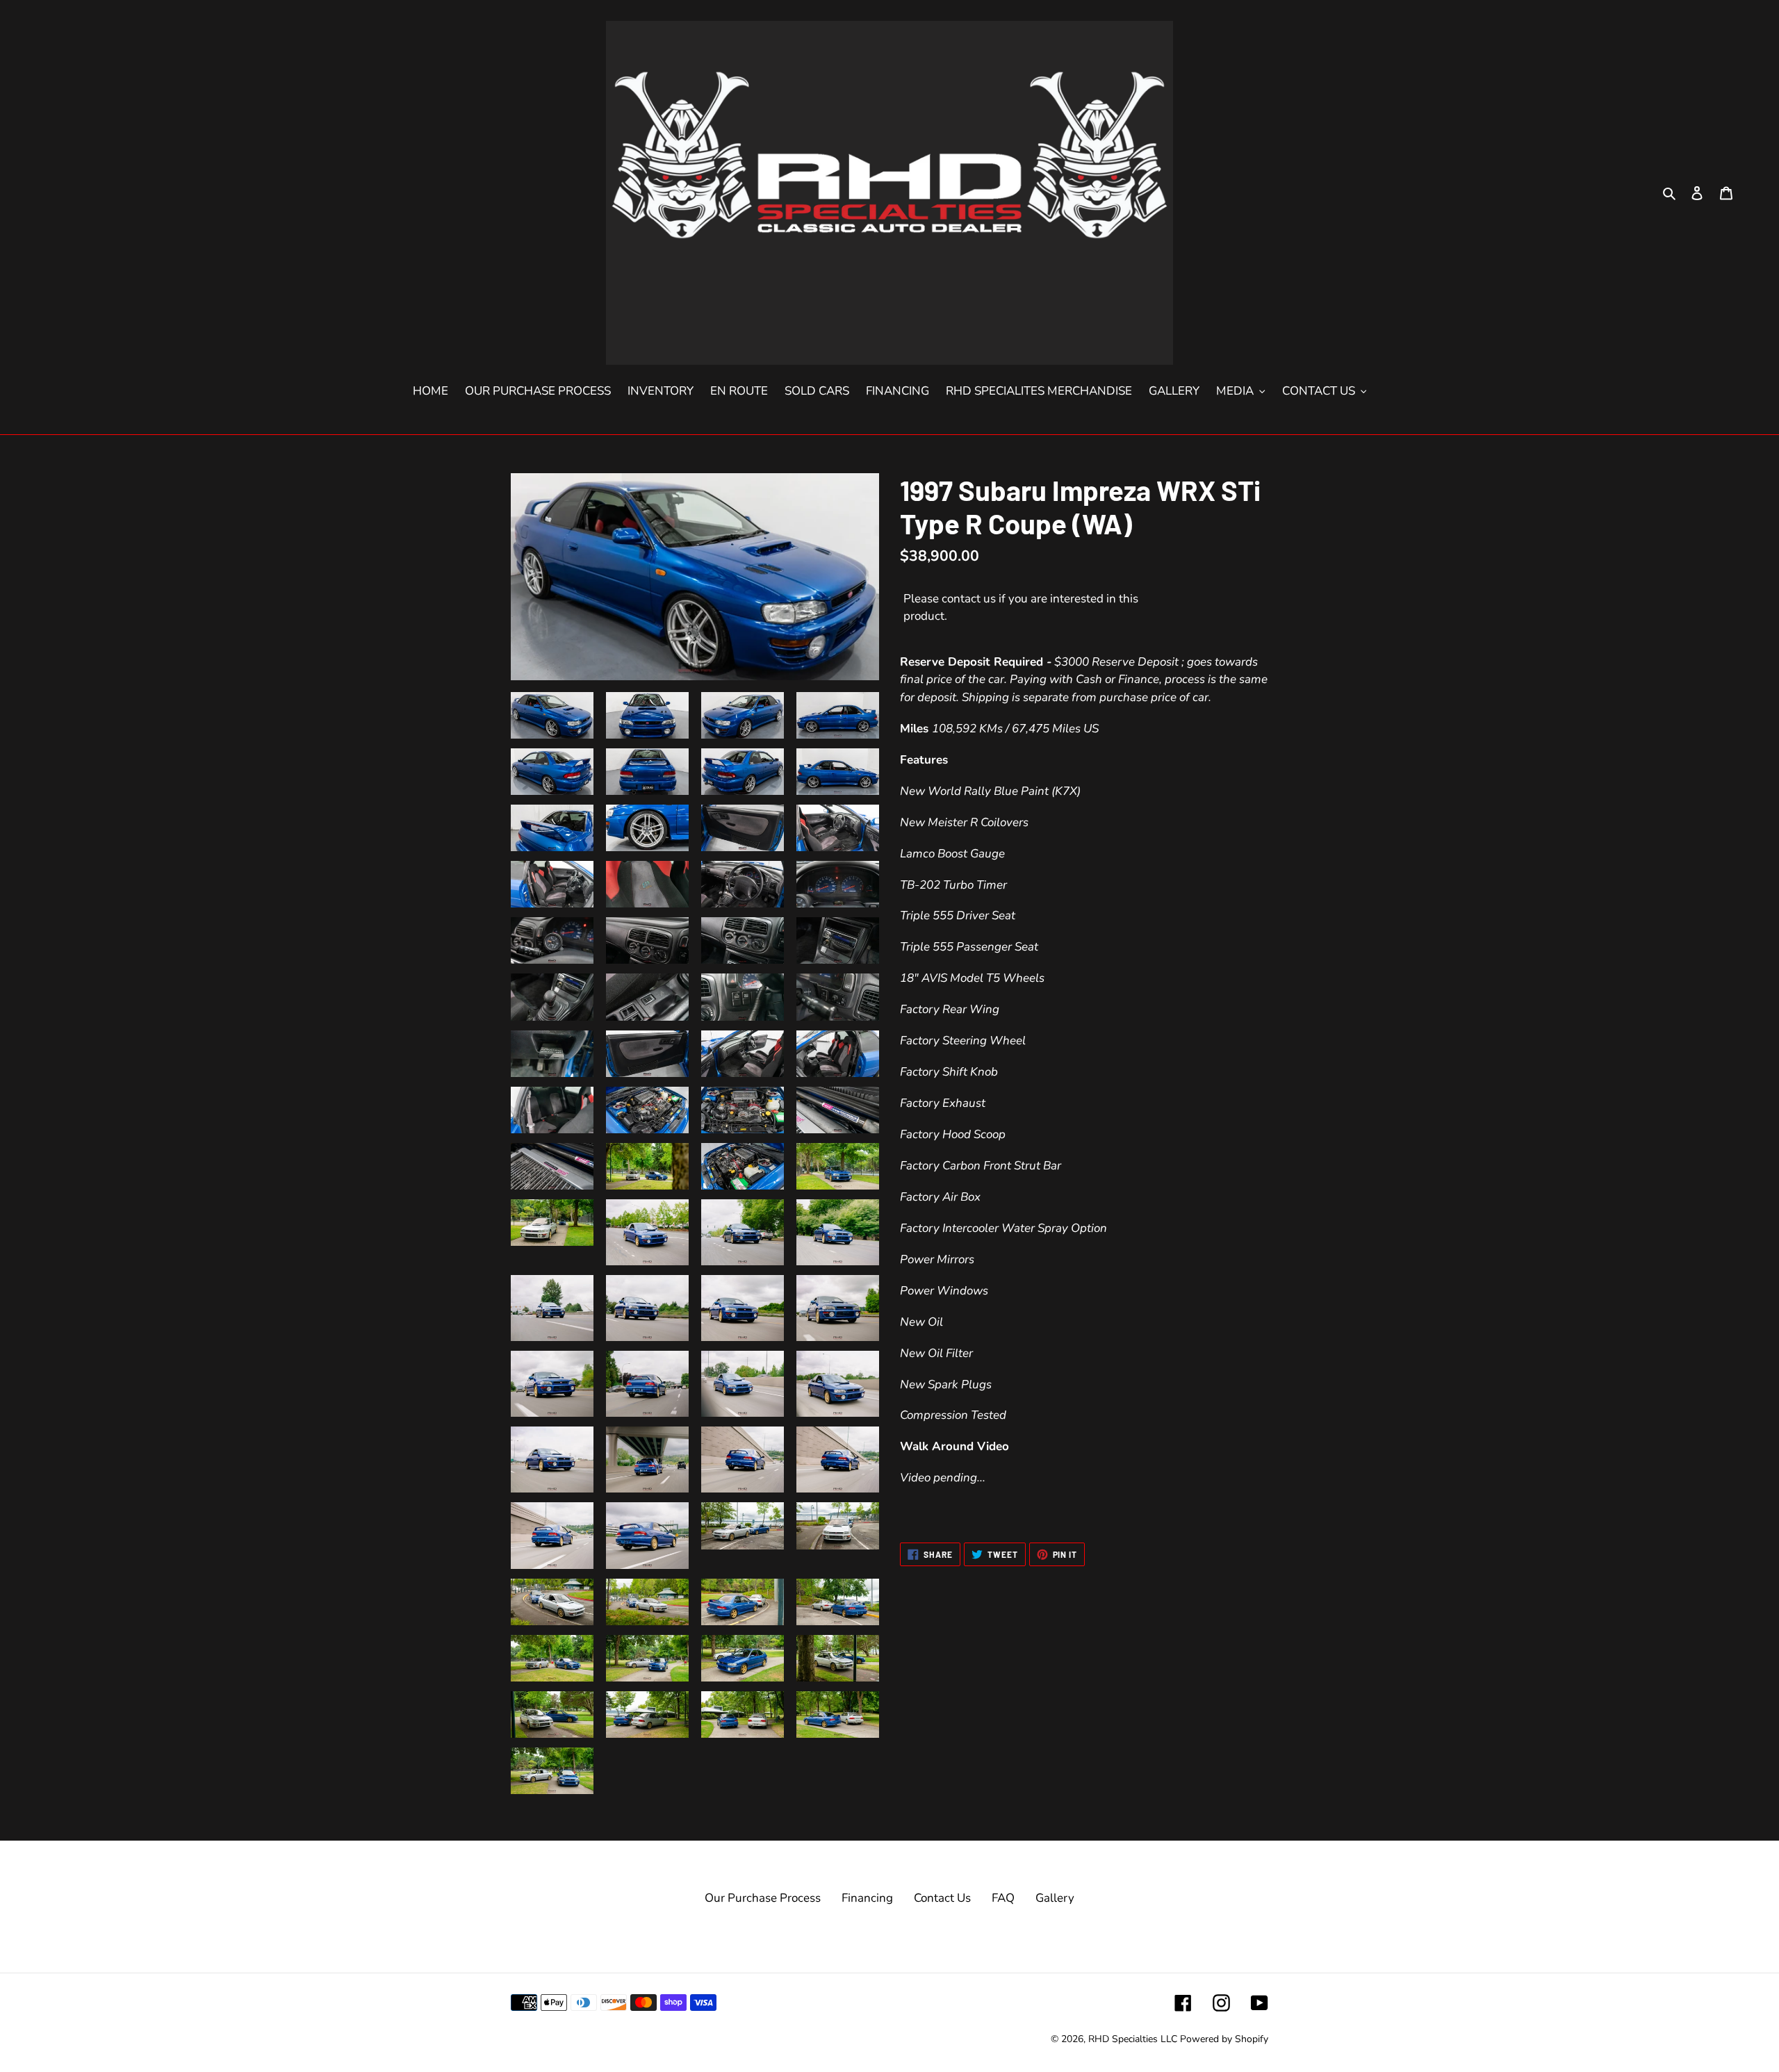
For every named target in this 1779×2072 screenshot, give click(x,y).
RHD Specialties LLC (1133, 2039)
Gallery (1055, 1898)
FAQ (1003, 1898)
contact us (969, 599)
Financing (867, 1898)
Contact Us (942, 1898)
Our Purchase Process (763, 1898)
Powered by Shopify (1224, 2039)
